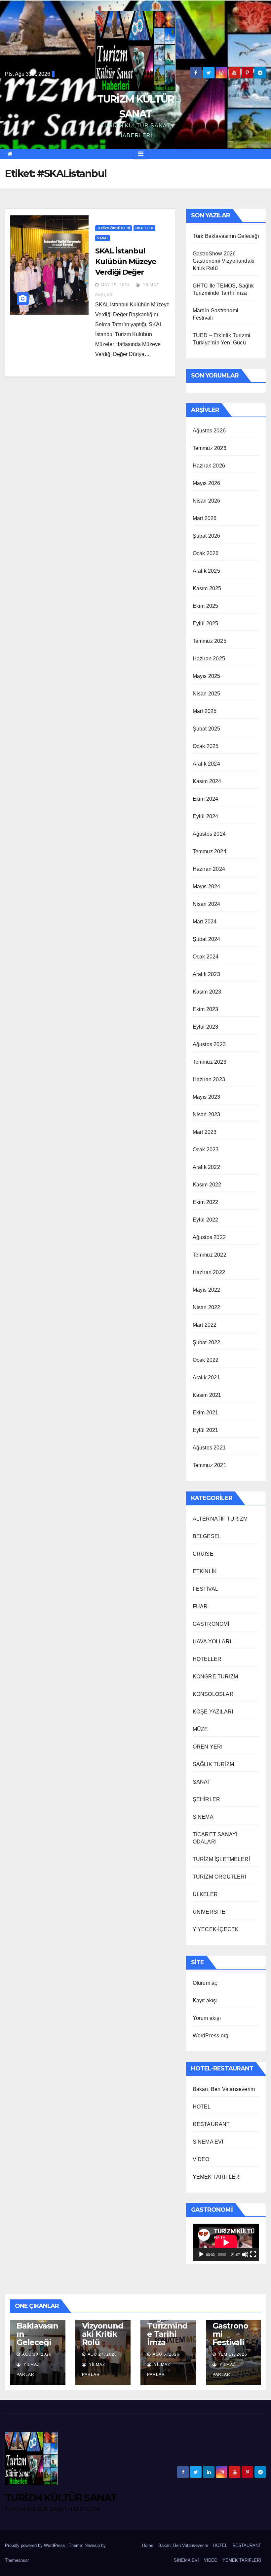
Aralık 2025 (206, 571)
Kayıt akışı (205, 2000)
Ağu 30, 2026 (37, 2354)
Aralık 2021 (206, 1377)
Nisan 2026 (207, 501)
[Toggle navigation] (141, 154)
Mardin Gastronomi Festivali (230, 2330)
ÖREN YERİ (208, 1747)
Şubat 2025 (207, 729)
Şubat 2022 (207, 1342)
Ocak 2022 (206, 1360)
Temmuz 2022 (210, 1255)
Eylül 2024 (206, 816)
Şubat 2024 (207, 939)
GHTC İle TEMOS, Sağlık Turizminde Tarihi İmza (167, 2322)
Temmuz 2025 (210, 641)
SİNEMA (203, 1817)
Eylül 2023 (206, 1027)
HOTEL (202, 2107)
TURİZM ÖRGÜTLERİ (114, 228)
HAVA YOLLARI (212, 1642)
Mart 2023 (205, 1132)
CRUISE (203, 1554)
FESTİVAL (206, 1589)
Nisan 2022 (207, 1307)
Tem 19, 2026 (233, 2354)
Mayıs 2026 (207, 483)
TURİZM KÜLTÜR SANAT (61, 2498)
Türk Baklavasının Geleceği (226, 236)
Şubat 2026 (207, 536)
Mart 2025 (205, 711)
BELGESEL (207, 1536)
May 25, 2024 (115, 285)
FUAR (200, 1606)
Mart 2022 (205, 1325)
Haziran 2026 (209, 466)
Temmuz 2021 (210, 1465)
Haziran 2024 (209, 869)
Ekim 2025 (206, 606)
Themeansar (17, 2560)
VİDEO (201, 2159)
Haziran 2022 (209, 1272)
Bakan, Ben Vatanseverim (224, 2089)
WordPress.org (211, 2036)
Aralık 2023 (206, 974)
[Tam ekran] (253, 2254)
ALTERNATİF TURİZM (220, 1519)
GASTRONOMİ (211, 1624)
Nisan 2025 (207, 694)
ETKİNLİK (205, 1571)
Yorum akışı (207, 2018)
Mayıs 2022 (207, 1290)
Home (148, 2545)
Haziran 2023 (209, 1079)
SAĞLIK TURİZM (213, 1764)
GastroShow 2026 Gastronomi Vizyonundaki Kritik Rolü (224, 261)
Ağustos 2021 (209, 1448)
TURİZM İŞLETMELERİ (221, 1859)
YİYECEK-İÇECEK (216, 1929)
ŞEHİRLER (207, 1799)
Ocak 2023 (206, 1150)
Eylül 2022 (206, 1220)
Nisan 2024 (207, 904)
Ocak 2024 (206, 957)
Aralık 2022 (206, 1167)
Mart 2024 (205, 922)
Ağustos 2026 (209, 431)
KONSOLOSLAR (213, 1694)
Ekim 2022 (206, 1202)
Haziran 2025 (209, 659)
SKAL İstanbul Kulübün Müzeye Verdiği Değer (126, 262)
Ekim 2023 (206, 1009)
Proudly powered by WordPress (36, 2545)
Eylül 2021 (206, 1430)
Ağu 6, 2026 (166, 2354)
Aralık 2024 (206, 764)
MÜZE (200, 1729)
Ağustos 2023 (209, 1044)
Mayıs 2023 (207, 1097)
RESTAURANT (211, 2124)
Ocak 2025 (206, 746)
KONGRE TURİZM (215, 1677)
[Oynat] (201, 2254)
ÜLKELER (205, 1894)
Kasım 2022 (207, 1185)
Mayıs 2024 (207, 887)
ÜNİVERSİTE (209, 1912)
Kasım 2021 (207, 1395)
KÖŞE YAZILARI (213, 1712)
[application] (226, 2242)
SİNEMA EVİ (208, 2142)
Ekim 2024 (206, 799)
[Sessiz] (245, 2254)
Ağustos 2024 (209, 834)
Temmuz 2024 (210, 851)
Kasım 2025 (207, 588)
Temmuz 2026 (210, 448)
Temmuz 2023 (210, 1062)
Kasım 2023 (207, 992)
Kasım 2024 (207, 781)
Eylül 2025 (206, 623)
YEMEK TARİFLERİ (217, 2177)
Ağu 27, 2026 (102, 2354)
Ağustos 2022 (209, 1237)
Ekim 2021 (206, 1413)
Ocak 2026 (206, 553)
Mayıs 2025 (207, 676)
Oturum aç (205, 1983)
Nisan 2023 (207, 1114)
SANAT (103, 238)
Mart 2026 (205, 518)
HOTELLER (144, 228)
